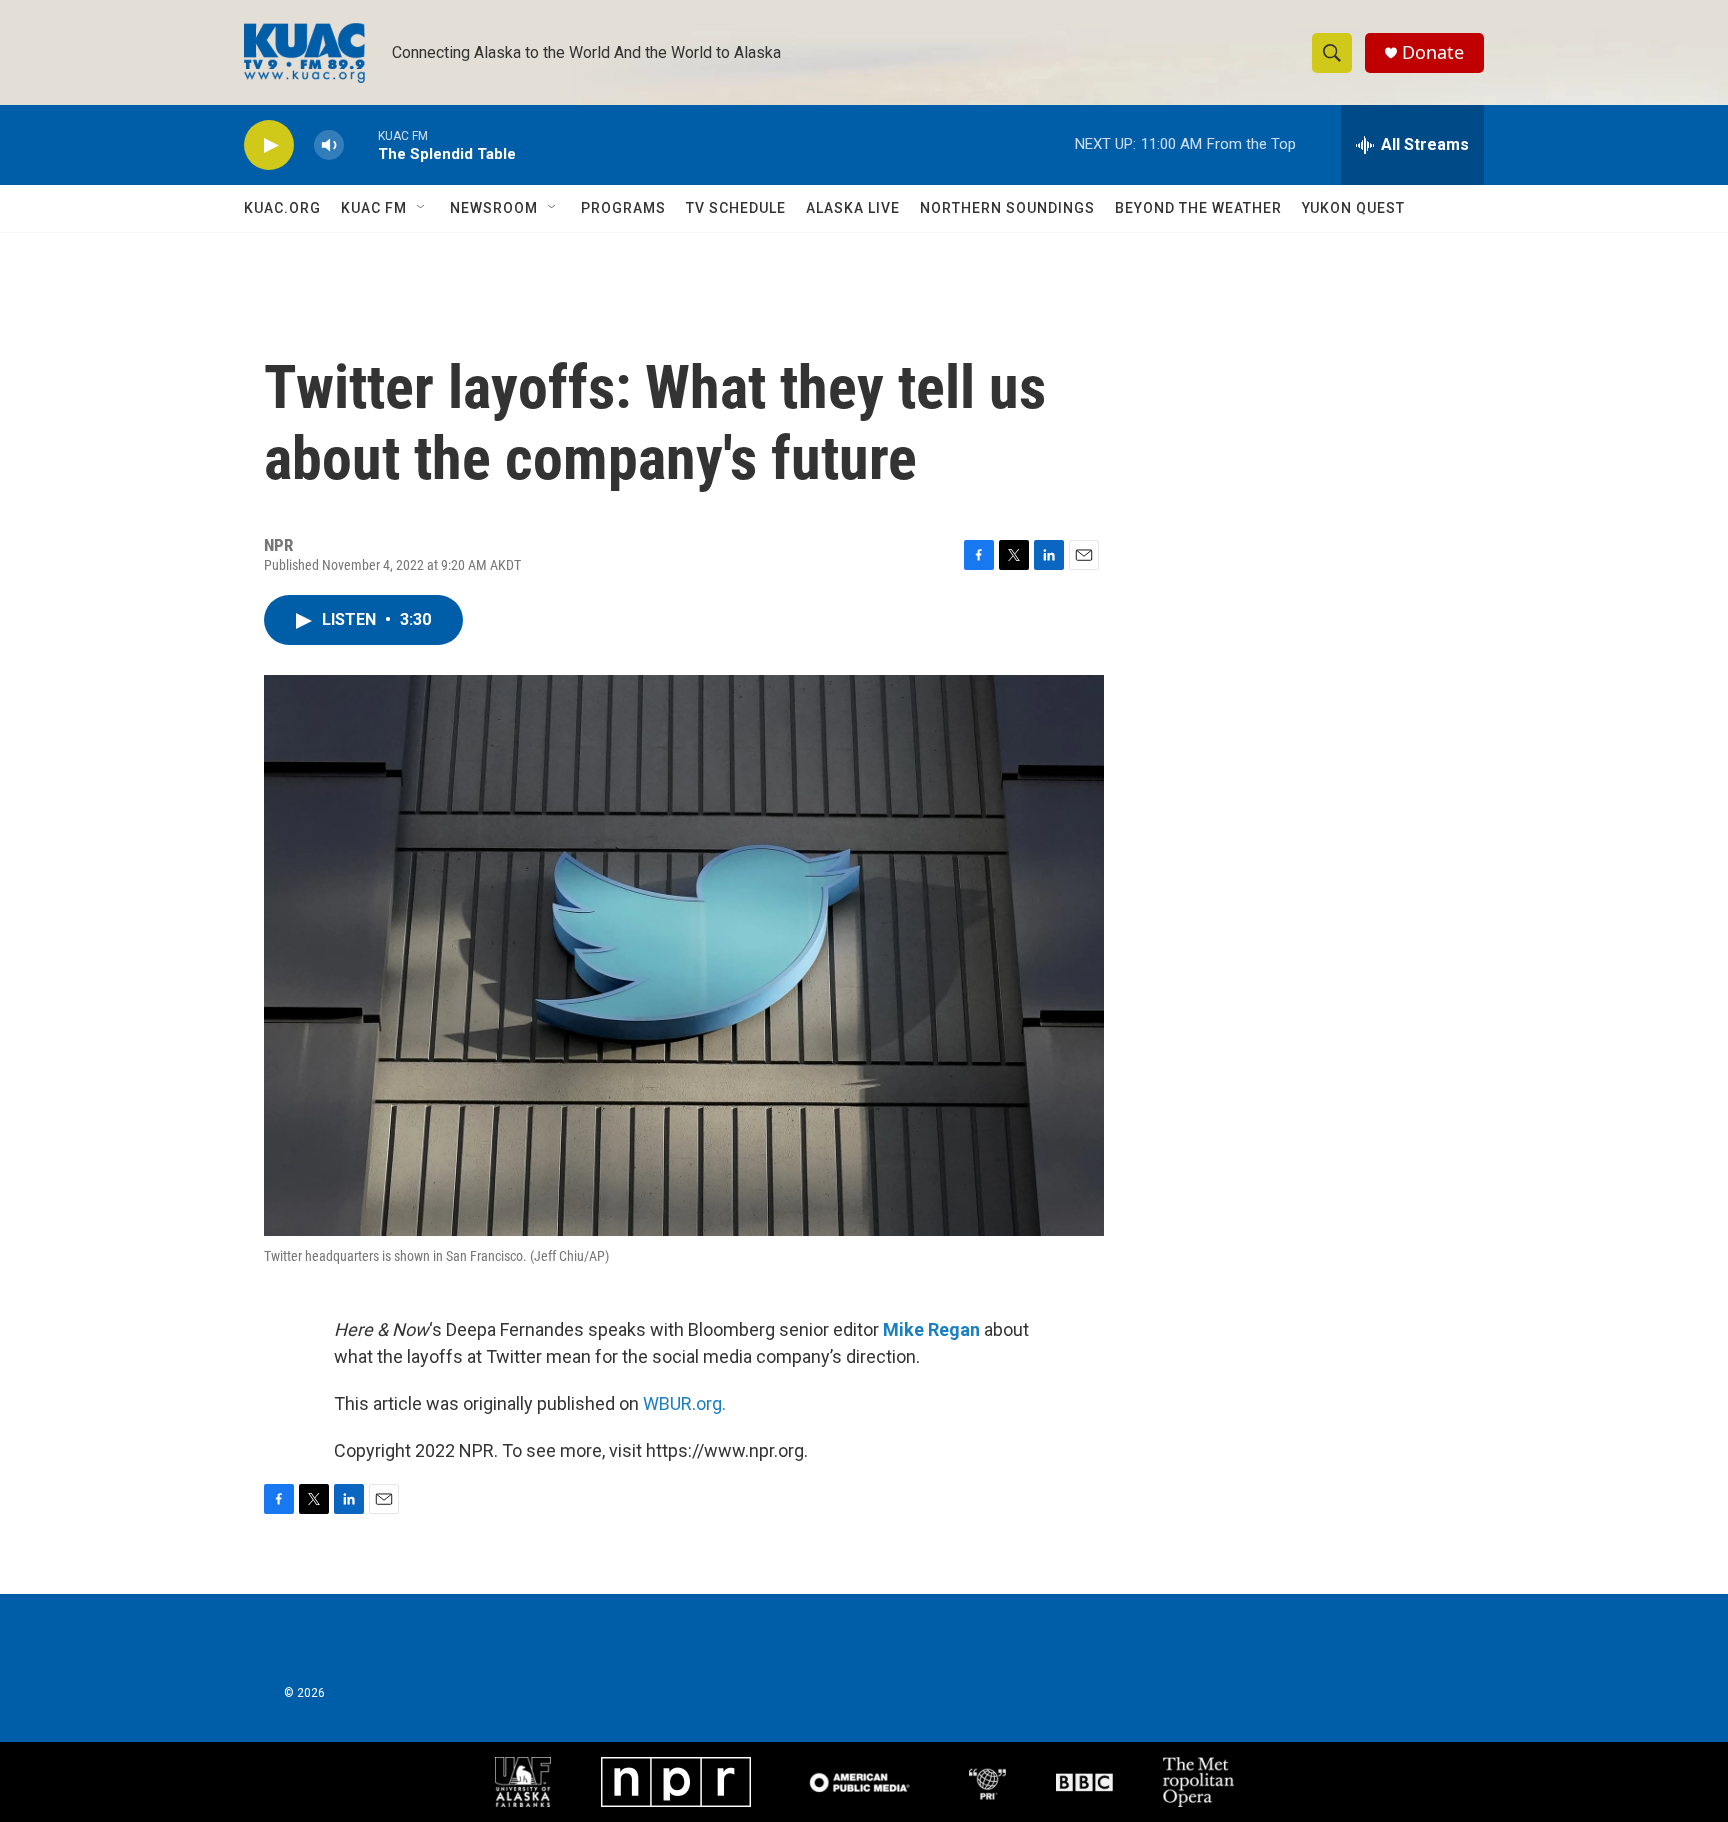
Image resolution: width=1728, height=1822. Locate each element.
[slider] (361, 144)
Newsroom (494, 208)
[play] (269, 145)
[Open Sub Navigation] (422, 208)
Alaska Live (853, 208)
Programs (623, 208)
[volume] (329, 145)
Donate (1433, 52)
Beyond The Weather (1198, 208)
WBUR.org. (684, 1403)
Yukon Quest (1353, 208)
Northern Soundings (1007, 208)
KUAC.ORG (282, 208)
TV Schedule (736, 208)
